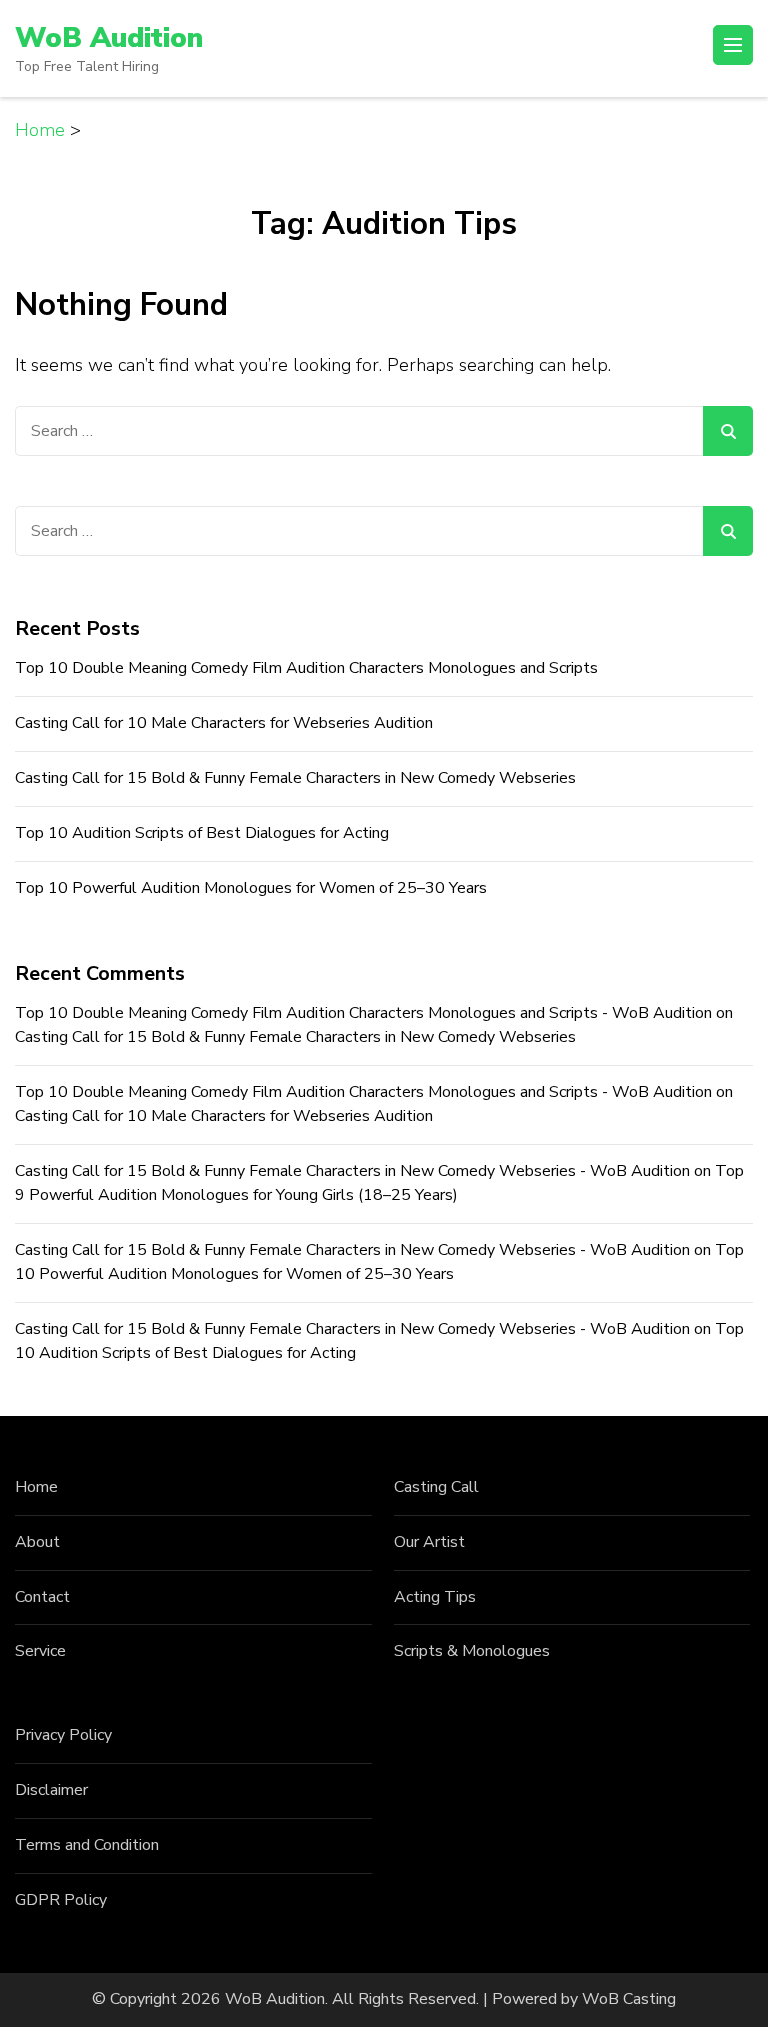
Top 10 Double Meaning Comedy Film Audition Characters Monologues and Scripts (306, 668)
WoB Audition (109, 38)
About (37, 1542)
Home (36, 1487)
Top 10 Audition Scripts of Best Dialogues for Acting (202, 833)
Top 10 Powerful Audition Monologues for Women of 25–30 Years (251, 888)
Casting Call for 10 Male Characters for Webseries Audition (224, 723)
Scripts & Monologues (472, 1651)
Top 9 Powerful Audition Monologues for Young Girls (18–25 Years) (379, 1183)
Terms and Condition (87, 1845)
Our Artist (429, 1542)
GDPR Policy (61, 1900)
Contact (42, 1597)
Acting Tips (435, 1597)
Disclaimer (51, 1790)
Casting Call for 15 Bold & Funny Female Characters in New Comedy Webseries (295, 778)
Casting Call (436, 1487)
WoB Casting (629, 1999)
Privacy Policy (63, 1735)
